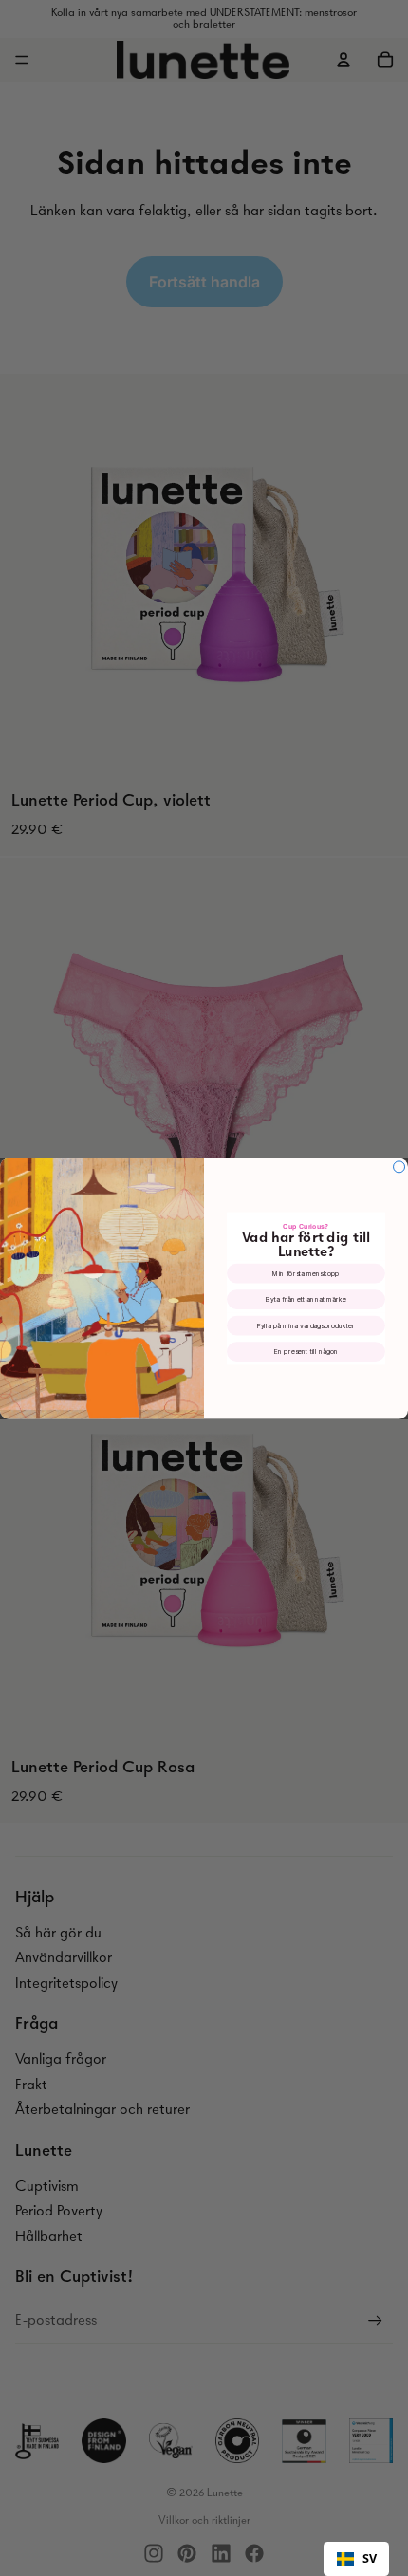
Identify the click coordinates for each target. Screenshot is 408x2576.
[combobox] (356, 2559)
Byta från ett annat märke (306, 1299)
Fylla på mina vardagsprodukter (306, 1325)
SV (370, 2558)
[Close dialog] (399, 1166)
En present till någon (306, 1352)
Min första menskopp (306, 1273)
